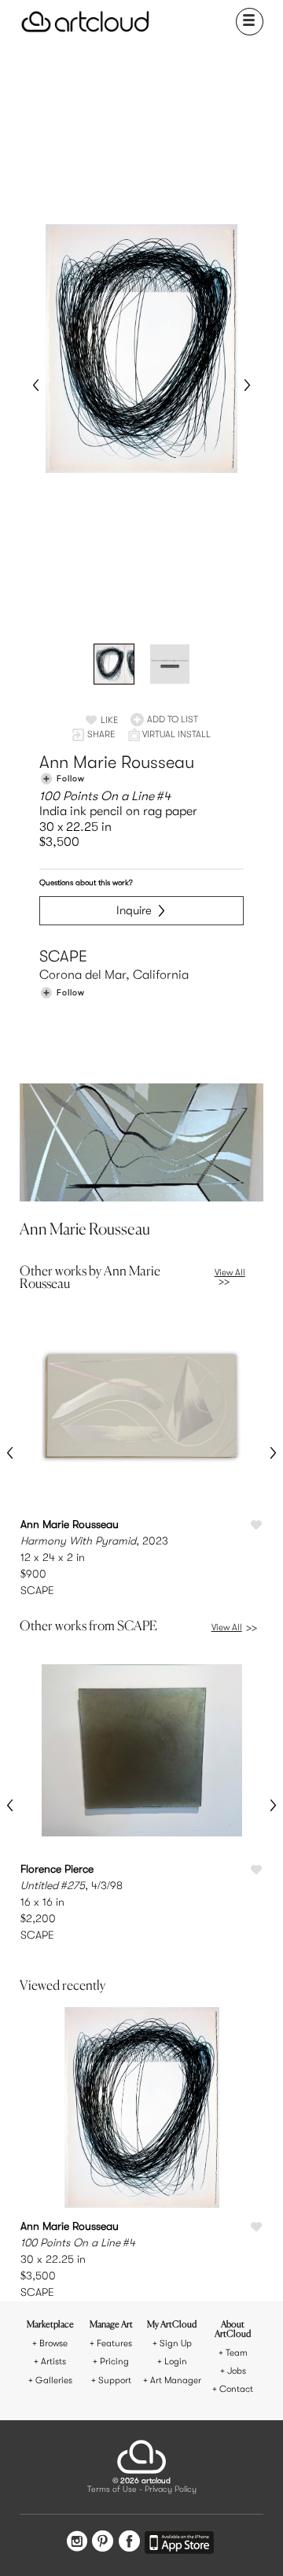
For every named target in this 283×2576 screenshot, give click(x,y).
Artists (53, 2362)
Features (114, 2343)
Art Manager (176, 2380)
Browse (53, 2343)
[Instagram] (77, 2543)
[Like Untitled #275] (256, 1870)
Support (115, 2380)
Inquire (134, 910)
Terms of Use (112, 2490)
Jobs (237, 2371)
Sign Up (176, 2343)
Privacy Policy (171, 2490)
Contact (236, 2389)
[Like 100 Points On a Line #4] (256, 2227)
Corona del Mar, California (114, 975)
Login (176, 2362)
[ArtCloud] (85, 22)
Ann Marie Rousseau (117, 762)
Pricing (114, 2362)
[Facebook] (129, 2543)
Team (237, 2353)
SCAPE (63, 956)
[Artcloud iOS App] (179, 2545)
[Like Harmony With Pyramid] (256, 1526)
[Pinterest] (103, 2543)
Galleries (54, 2380)
